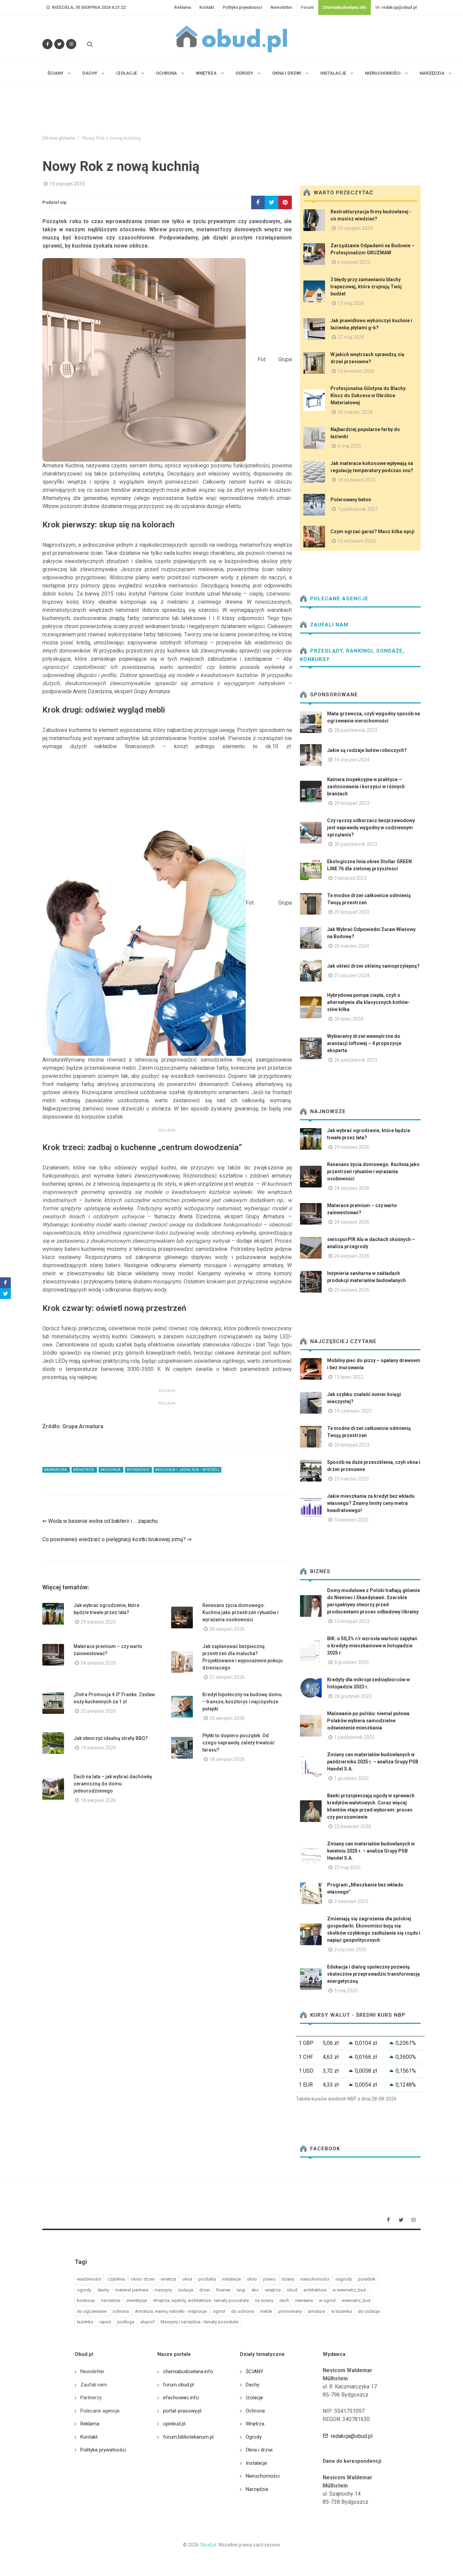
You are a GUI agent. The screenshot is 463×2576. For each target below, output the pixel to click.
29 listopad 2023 (352, 803)
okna (187, 2279)
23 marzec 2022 (352, 1479)
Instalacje (256, 2463)
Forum (307, 7)
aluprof (147, 2322)
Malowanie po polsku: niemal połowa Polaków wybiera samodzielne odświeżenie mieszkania (368, 1721)
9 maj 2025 (346, 1991)
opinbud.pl (174, 2424)
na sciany (264, 2300)
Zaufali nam (328, 625)
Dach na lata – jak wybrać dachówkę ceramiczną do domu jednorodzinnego (113, 1784)
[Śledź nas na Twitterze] (59, 44)
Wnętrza (255, 2424)
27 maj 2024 (351, 337)
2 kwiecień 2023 (351, 1901)
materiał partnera (132, 2290)
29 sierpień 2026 (98, 1622)
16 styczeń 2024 (352, 760)
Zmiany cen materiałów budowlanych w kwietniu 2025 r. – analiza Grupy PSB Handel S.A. (371, 1851)
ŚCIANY (255, 2371)
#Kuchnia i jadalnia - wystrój (187, 1470)
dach (284, 2300)
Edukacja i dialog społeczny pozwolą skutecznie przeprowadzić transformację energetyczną (374, 1974)
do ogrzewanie (92, 2311)
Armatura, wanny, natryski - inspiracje (171, 2311)
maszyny (163, 2290)
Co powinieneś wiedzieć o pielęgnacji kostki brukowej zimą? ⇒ (117, 1539)
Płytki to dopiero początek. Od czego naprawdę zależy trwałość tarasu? (238, 1743)
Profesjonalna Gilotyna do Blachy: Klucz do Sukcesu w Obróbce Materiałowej (369, 395)
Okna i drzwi (259, 2450)
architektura (315, 2290)
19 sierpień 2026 (98, 1748)
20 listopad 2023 (352, 912)
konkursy (86, 2300)
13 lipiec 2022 (349, 1377)
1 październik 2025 (354, 1737)
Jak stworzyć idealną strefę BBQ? (111, 1738)
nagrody (344, 2279)
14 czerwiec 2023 (353, 1411)
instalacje (231, 2279)
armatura (316, 2311)
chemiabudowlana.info (188, 2371)
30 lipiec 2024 (349, 1019)
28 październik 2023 (356, 730)
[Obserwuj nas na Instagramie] (71, 44)
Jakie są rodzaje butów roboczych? (367, 750)
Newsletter (281, 7)
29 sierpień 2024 (355, 228)
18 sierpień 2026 (227, 1759)
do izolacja (369, 2311)
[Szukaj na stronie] (89, 44)
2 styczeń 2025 (350, 1950)
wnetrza (168, 2279)
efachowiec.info (181, 2398)
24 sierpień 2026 (227, 1629)
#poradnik (138, 1470)
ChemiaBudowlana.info (345, 7)
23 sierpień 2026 (352, 1290)
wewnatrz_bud (356, 2300)
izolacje (186, 2290)
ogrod (219, 2311)
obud (292, 2290)
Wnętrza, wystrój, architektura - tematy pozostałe (201, 2300)
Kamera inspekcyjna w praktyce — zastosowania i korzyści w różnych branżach (366, 787)
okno (252, 2279)
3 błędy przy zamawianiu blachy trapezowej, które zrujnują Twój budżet (366, 287)
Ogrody (254, 2437)
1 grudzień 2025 (351, 1778)
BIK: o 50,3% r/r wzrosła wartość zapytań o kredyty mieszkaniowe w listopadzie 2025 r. (372, 1646)
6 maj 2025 (349, 446)
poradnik (367, 2279)
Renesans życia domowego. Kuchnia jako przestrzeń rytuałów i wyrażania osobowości (240, 1612)
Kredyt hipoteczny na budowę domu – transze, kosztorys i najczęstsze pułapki (242, 1702)
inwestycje (137, 2300)
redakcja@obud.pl (398, 7)
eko (255, 2290)
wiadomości (89, 2279)
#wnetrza (84, 1470)
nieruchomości (315, 2279)
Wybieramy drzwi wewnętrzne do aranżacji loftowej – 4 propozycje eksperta (364, 1043)
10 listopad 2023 (352, 1621)
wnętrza (273, 2290)
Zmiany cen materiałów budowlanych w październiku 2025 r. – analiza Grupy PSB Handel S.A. (373, 1762)
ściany (288, 2279)
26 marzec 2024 (355, 412)
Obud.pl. (209, 2545)
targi (241, 2290)
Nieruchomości (263, 2476)
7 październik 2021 (358, 509)
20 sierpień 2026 (98, 1711)
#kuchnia (111, 1470)
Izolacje (254, 2398)
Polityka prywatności (242, 7)
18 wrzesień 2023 (357, 480)
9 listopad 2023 (350, 878)
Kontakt (207, 7)
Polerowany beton (351, 500)
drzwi (205, 2290)
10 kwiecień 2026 (356, 371)
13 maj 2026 (351, 303)
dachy (103, 2290)
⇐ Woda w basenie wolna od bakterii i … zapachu (100, 1521)
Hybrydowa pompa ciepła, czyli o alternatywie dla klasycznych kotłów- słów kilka (368, 1002)
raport (105, 2322)
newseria (304, 2300)
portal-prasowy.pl (182, 2411)
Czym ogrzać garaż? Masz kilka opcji (373, 531)
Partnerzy (91, 2398)
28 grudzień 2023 (353, 1696)
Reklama (183, 7)
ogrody (84, 2290)
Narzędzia (257, 2489)
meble (266, 2311)
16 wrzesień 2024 (357, 541)
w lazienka (341, 2311)
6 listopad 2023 (354, 262)
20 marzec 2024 (352, 946)
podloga (126, 2322)
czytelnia (116, 2279)
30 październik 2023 (356, 844)
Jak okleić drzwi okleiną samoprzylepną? (373, 966)
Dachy (253, 2385)
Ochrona (255, 2411)
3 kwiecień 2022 (351, 1520)
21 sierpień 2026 (227, 1677)
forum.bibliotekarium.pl (188, 2437)
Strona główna (59, 138)
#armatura (56, 1470)
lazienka (85, 2322)
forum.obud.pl (178, 2385)
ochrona (121, 2311)
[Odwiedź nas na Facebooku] (47, 44)
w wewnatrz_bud (349, 2290)
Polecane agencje (338, 599)
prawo (269, 2279)
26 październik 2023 (356, 1060)
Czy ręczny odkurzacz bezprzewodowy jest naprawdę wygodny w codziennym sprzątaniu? (371, 828)
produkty (207, 2279)
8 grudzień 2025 (351, 1662)
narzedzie (111, 2300)
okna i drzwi (143, 2279)
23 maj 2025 (347, 1867)
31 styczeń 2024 (352, 975)
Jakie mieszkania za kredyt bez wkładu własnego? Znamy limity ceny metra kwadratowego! (371, 1503)
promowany (290, 2311)
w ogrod (327, 2300)
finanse (223, 2290)
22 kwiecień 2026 (353, 1826)
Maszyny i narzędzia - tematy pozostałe (199, 2322)
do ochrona (243, 2311)
